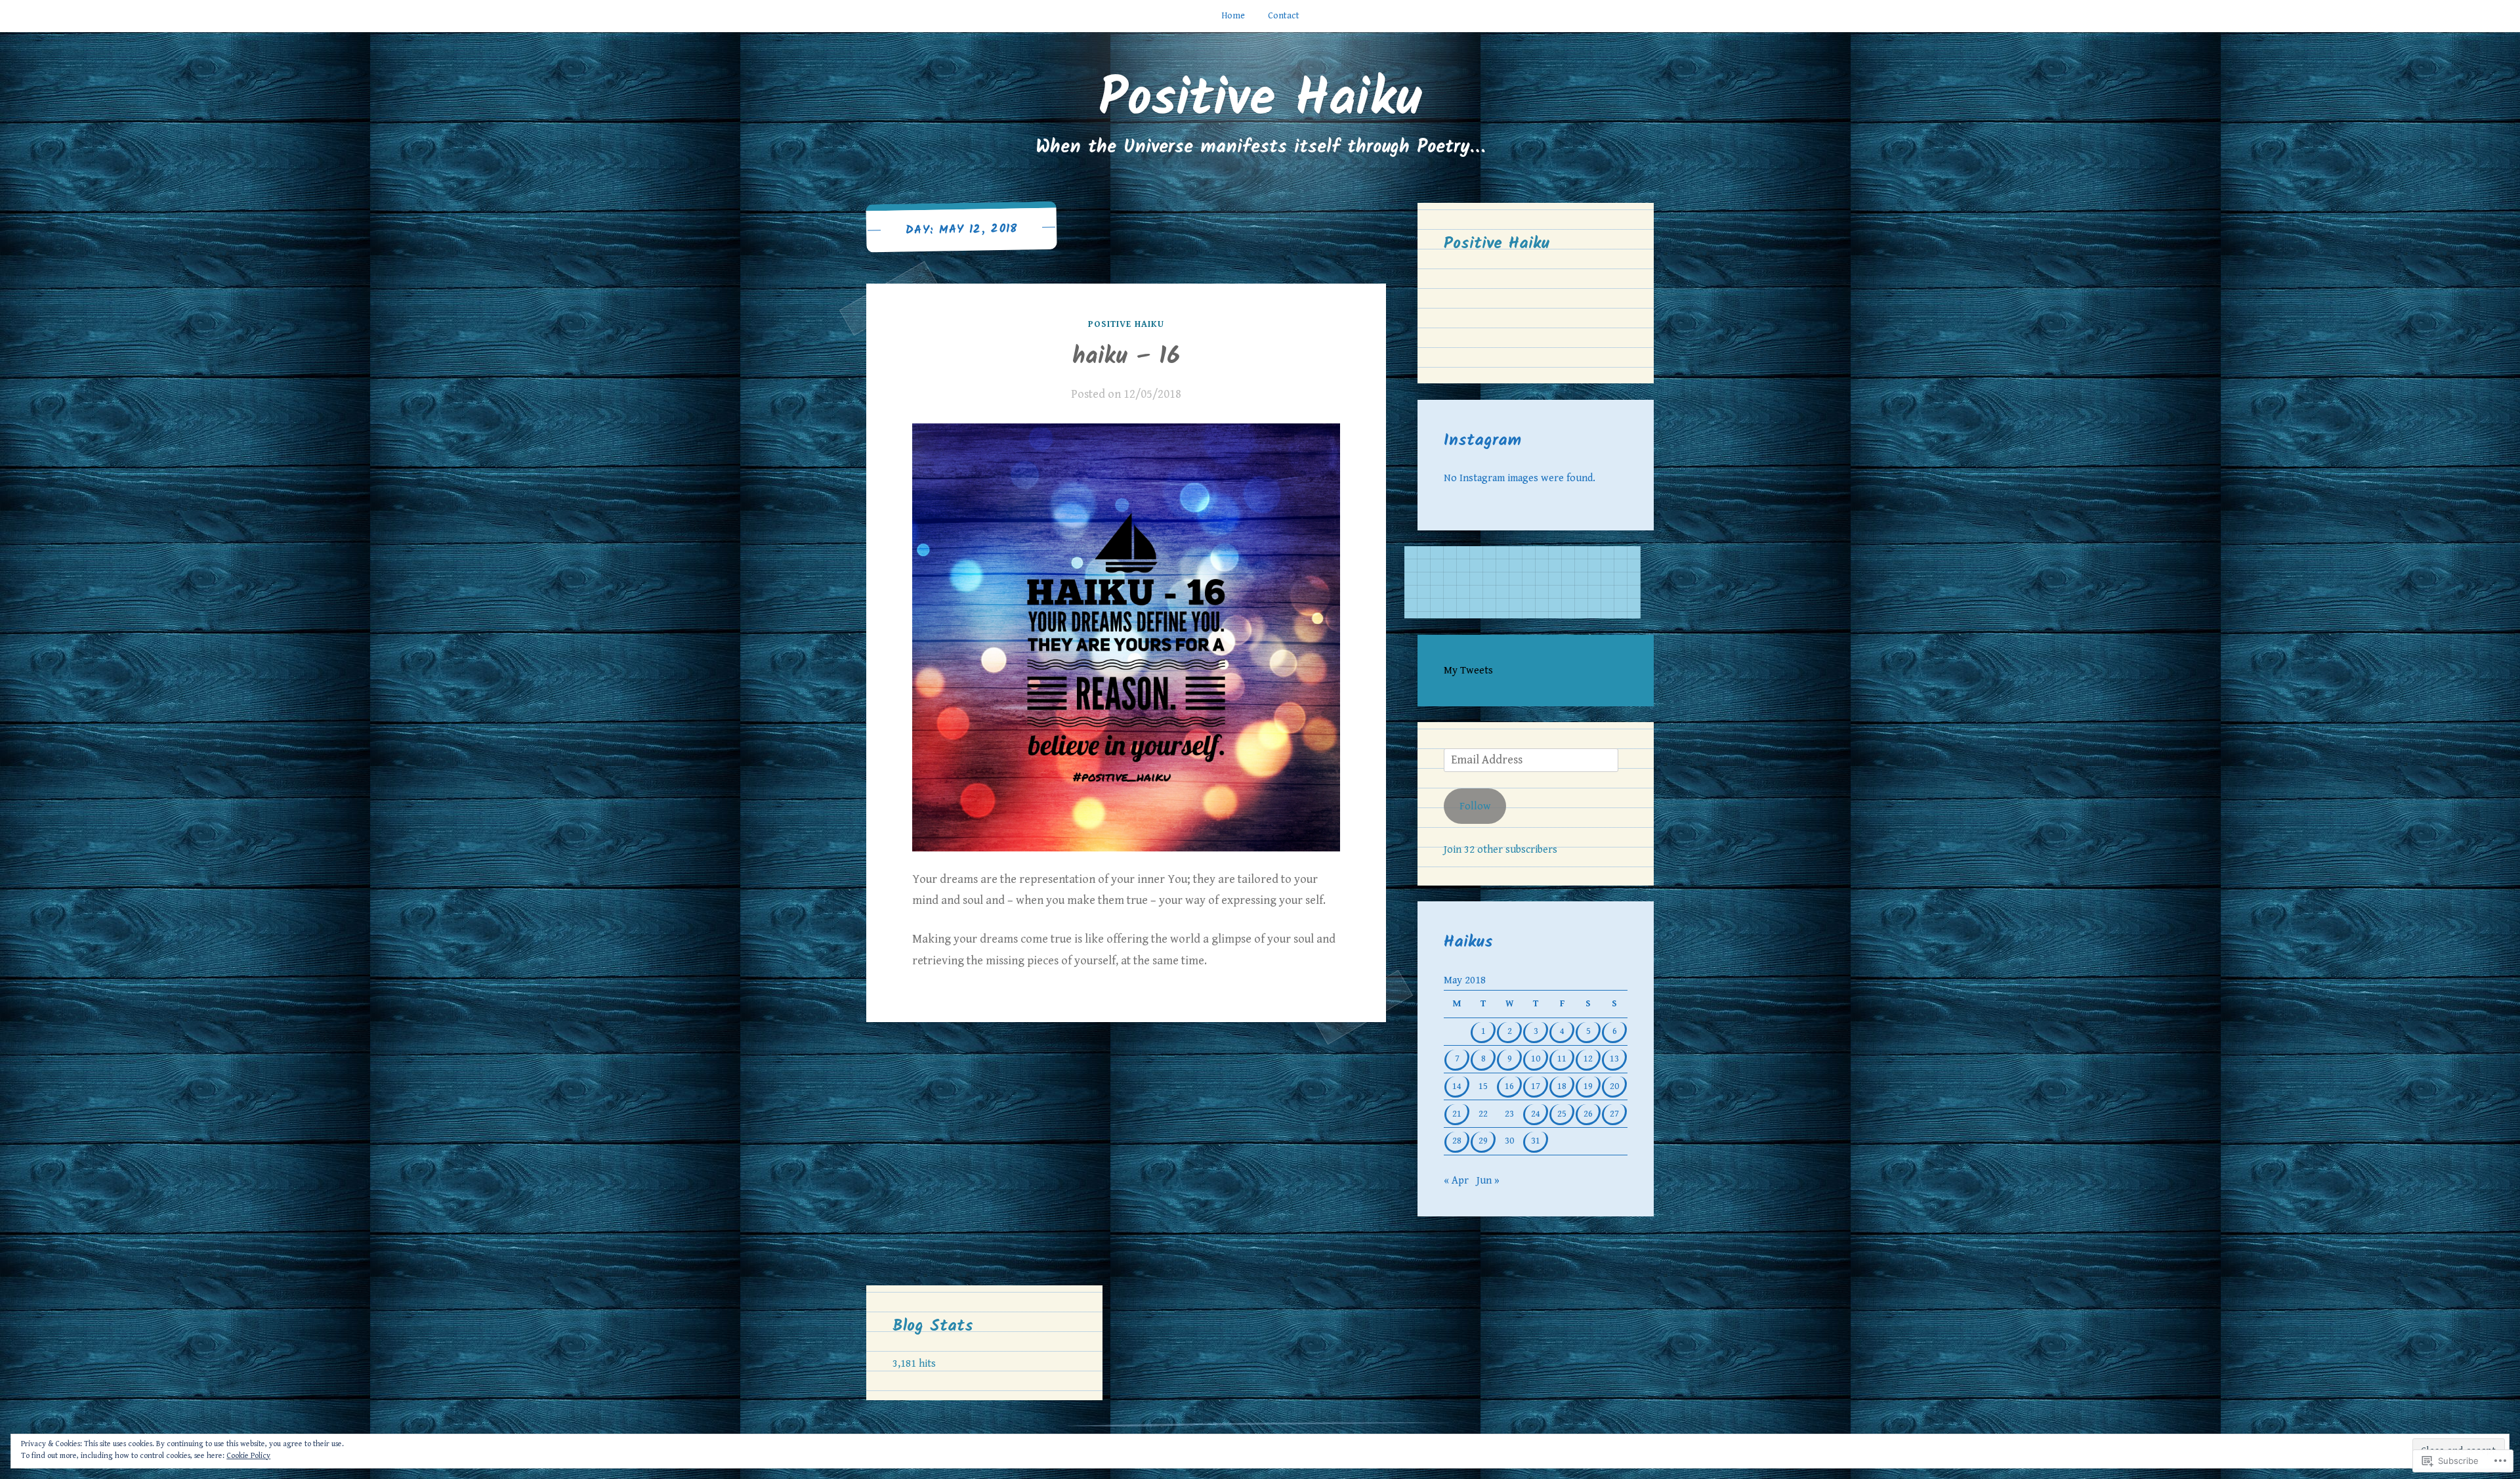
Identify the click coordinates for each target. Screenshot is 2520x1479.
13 (1614, 1059)
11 (1562, 1059)
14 (1457, 1086)
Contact (1284, 16)
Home (1233, 16)
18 (1562, 1086)
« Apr (1456, 1181)
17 (1536, 1086)
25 (1562, 1114)
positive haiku (1126, 324)
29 (1483, 1141)
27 (1614, 1114)
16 (1509, 1086)
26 (1588, 1114)
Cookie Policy (248, 1456)
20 (1614, 1086)
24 (1536, 1114)
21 (1457, 1114)
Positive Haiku (1260, 100)
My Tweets (1468, 671)
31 (1536, 1141)
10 (1536, 1059)
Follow (1475, 806)
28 (1457, 1141)
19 (1588, 1086)
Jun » (1488, 1181)
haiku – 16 (1126, 357)
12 (1588, 1059)
